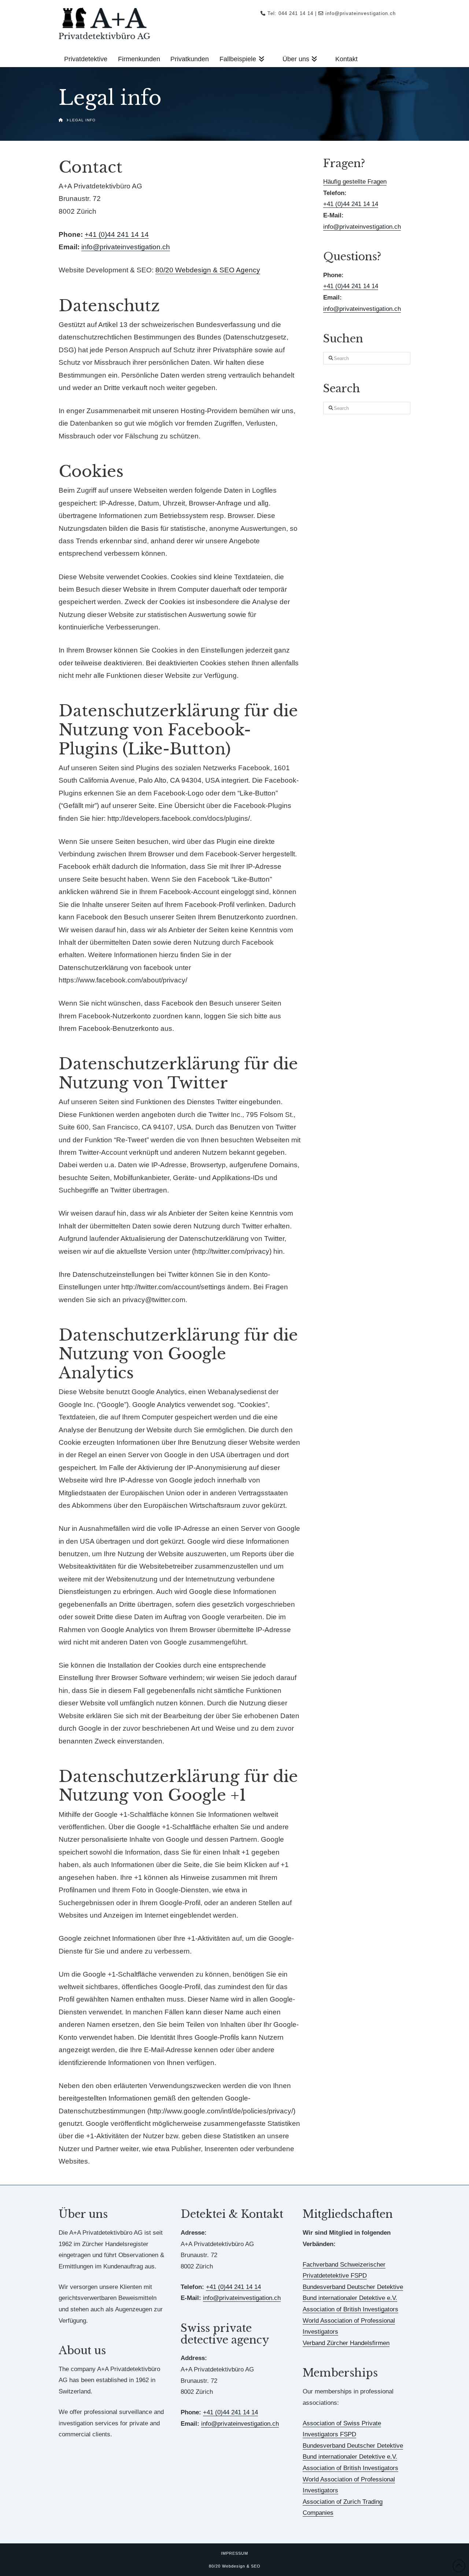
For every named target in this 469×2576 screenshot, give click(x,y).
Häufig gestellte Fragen (355, 182)
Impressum (234, 2553)
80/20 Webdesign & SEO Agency (208, 270)
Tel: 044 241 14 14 (290, 13)
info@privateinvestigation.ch (361, 13)
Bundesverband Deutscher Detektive (353, 2287)
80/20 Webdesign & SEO (235, 2566)
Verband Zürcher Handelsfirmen (346, 2343)
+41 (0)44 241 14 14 (117, 234)
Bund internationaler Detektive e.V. (350, 2298)
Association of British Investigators (350, 2309)
